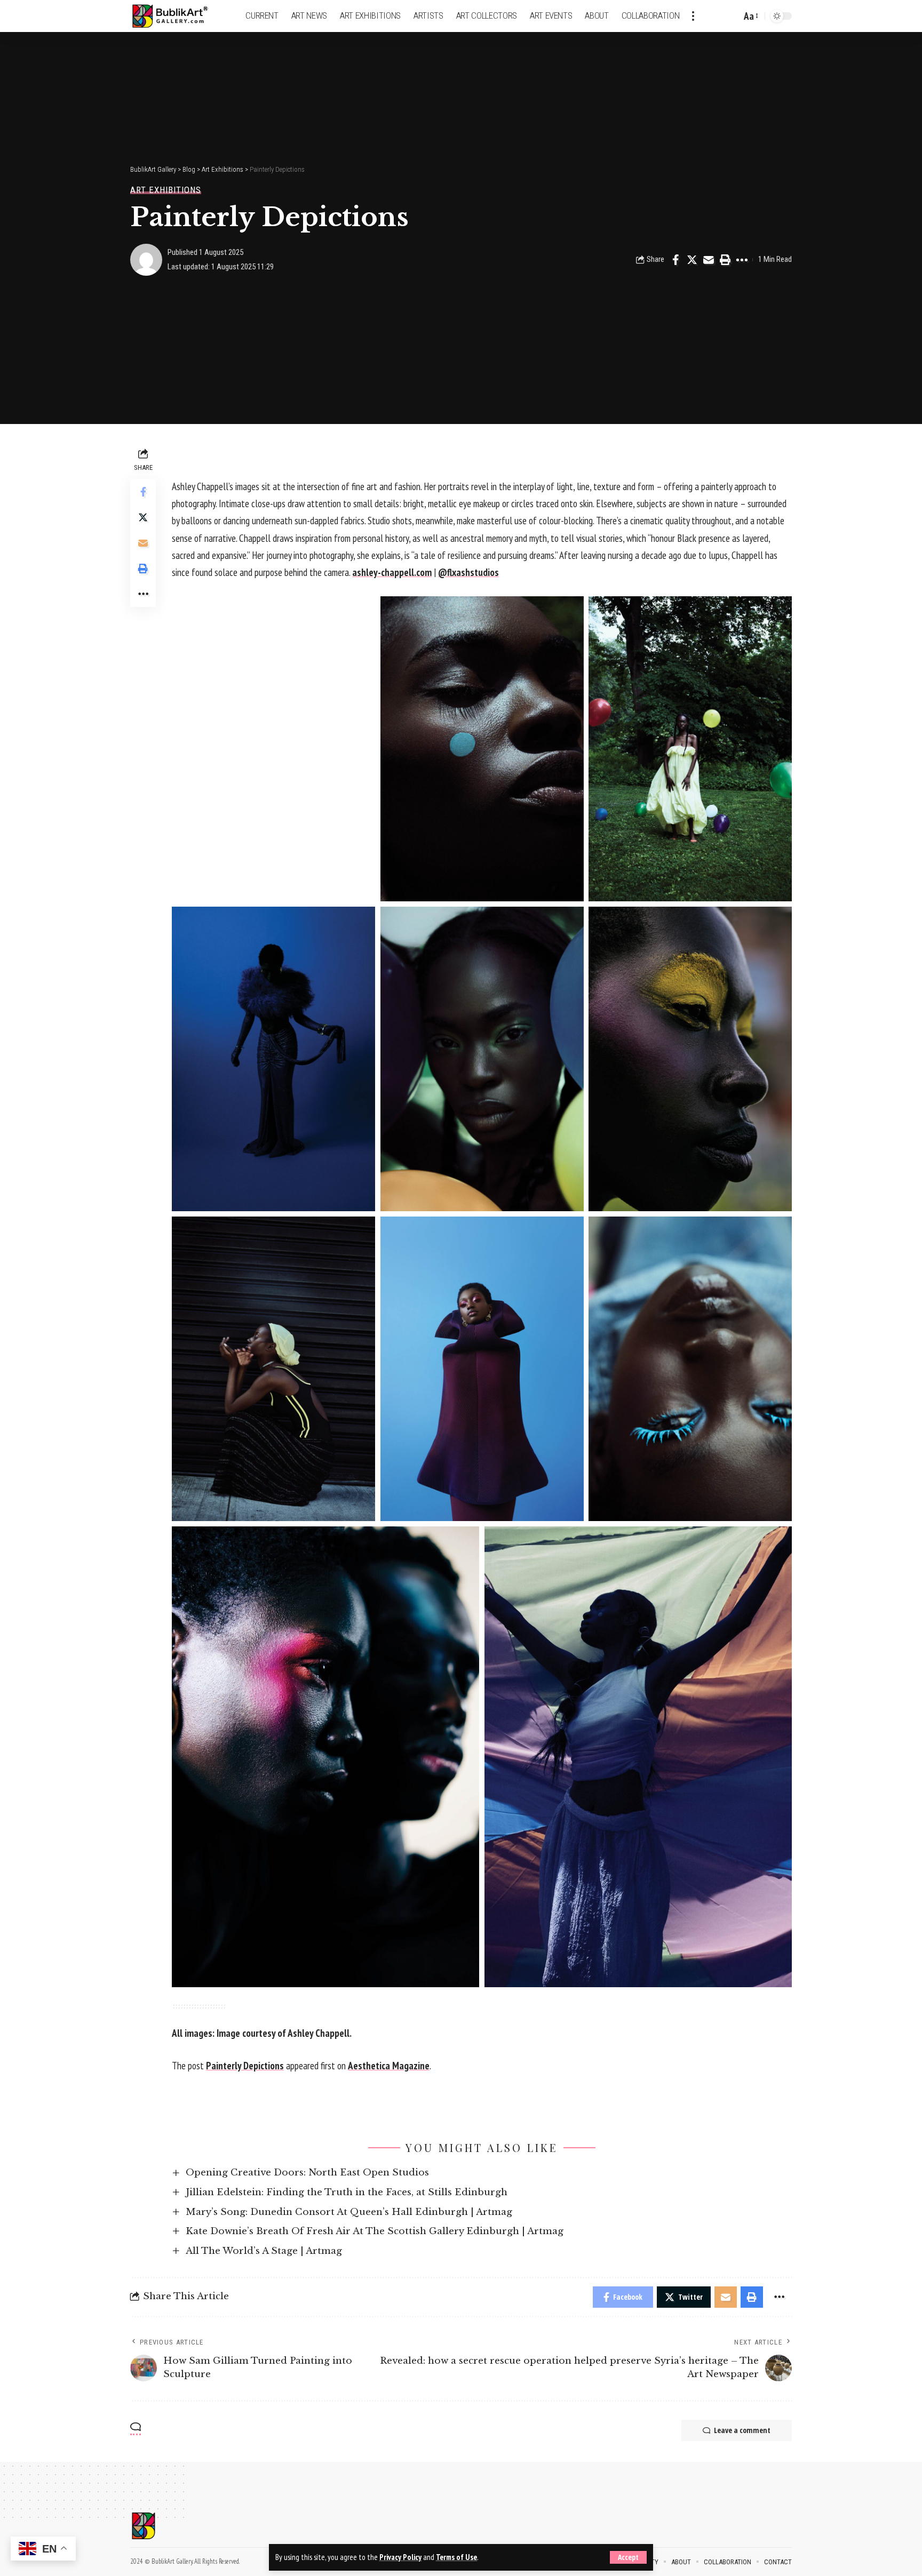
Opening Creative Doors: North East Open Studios (307, 2173)
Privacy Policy (400, 2557)
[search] (730, 16)
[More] (742, 260)
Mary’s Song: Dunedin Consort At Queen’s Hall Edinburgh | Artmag (349, 2212)
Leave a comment (742, 2430)
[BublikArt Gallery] (177, 16)
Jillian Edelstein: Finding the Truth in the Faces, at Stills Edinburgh (347, 2192)
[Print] (725, 260)
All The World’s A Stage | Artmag (264, 2251)
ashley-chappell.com (392, 572)
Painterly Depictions (245, 2066)
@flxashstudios (468, 572)
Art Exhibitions (166, 190)
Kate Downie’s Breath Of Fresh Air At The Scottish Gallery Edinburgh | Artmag (375, 2231)
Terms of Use (456, 2557)
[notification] (714, 16)
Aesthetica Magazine (389, 2066)
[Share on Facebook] (675, 260)
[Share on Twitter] (692, 260)
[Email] (709, 260)
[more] (693, 16)
